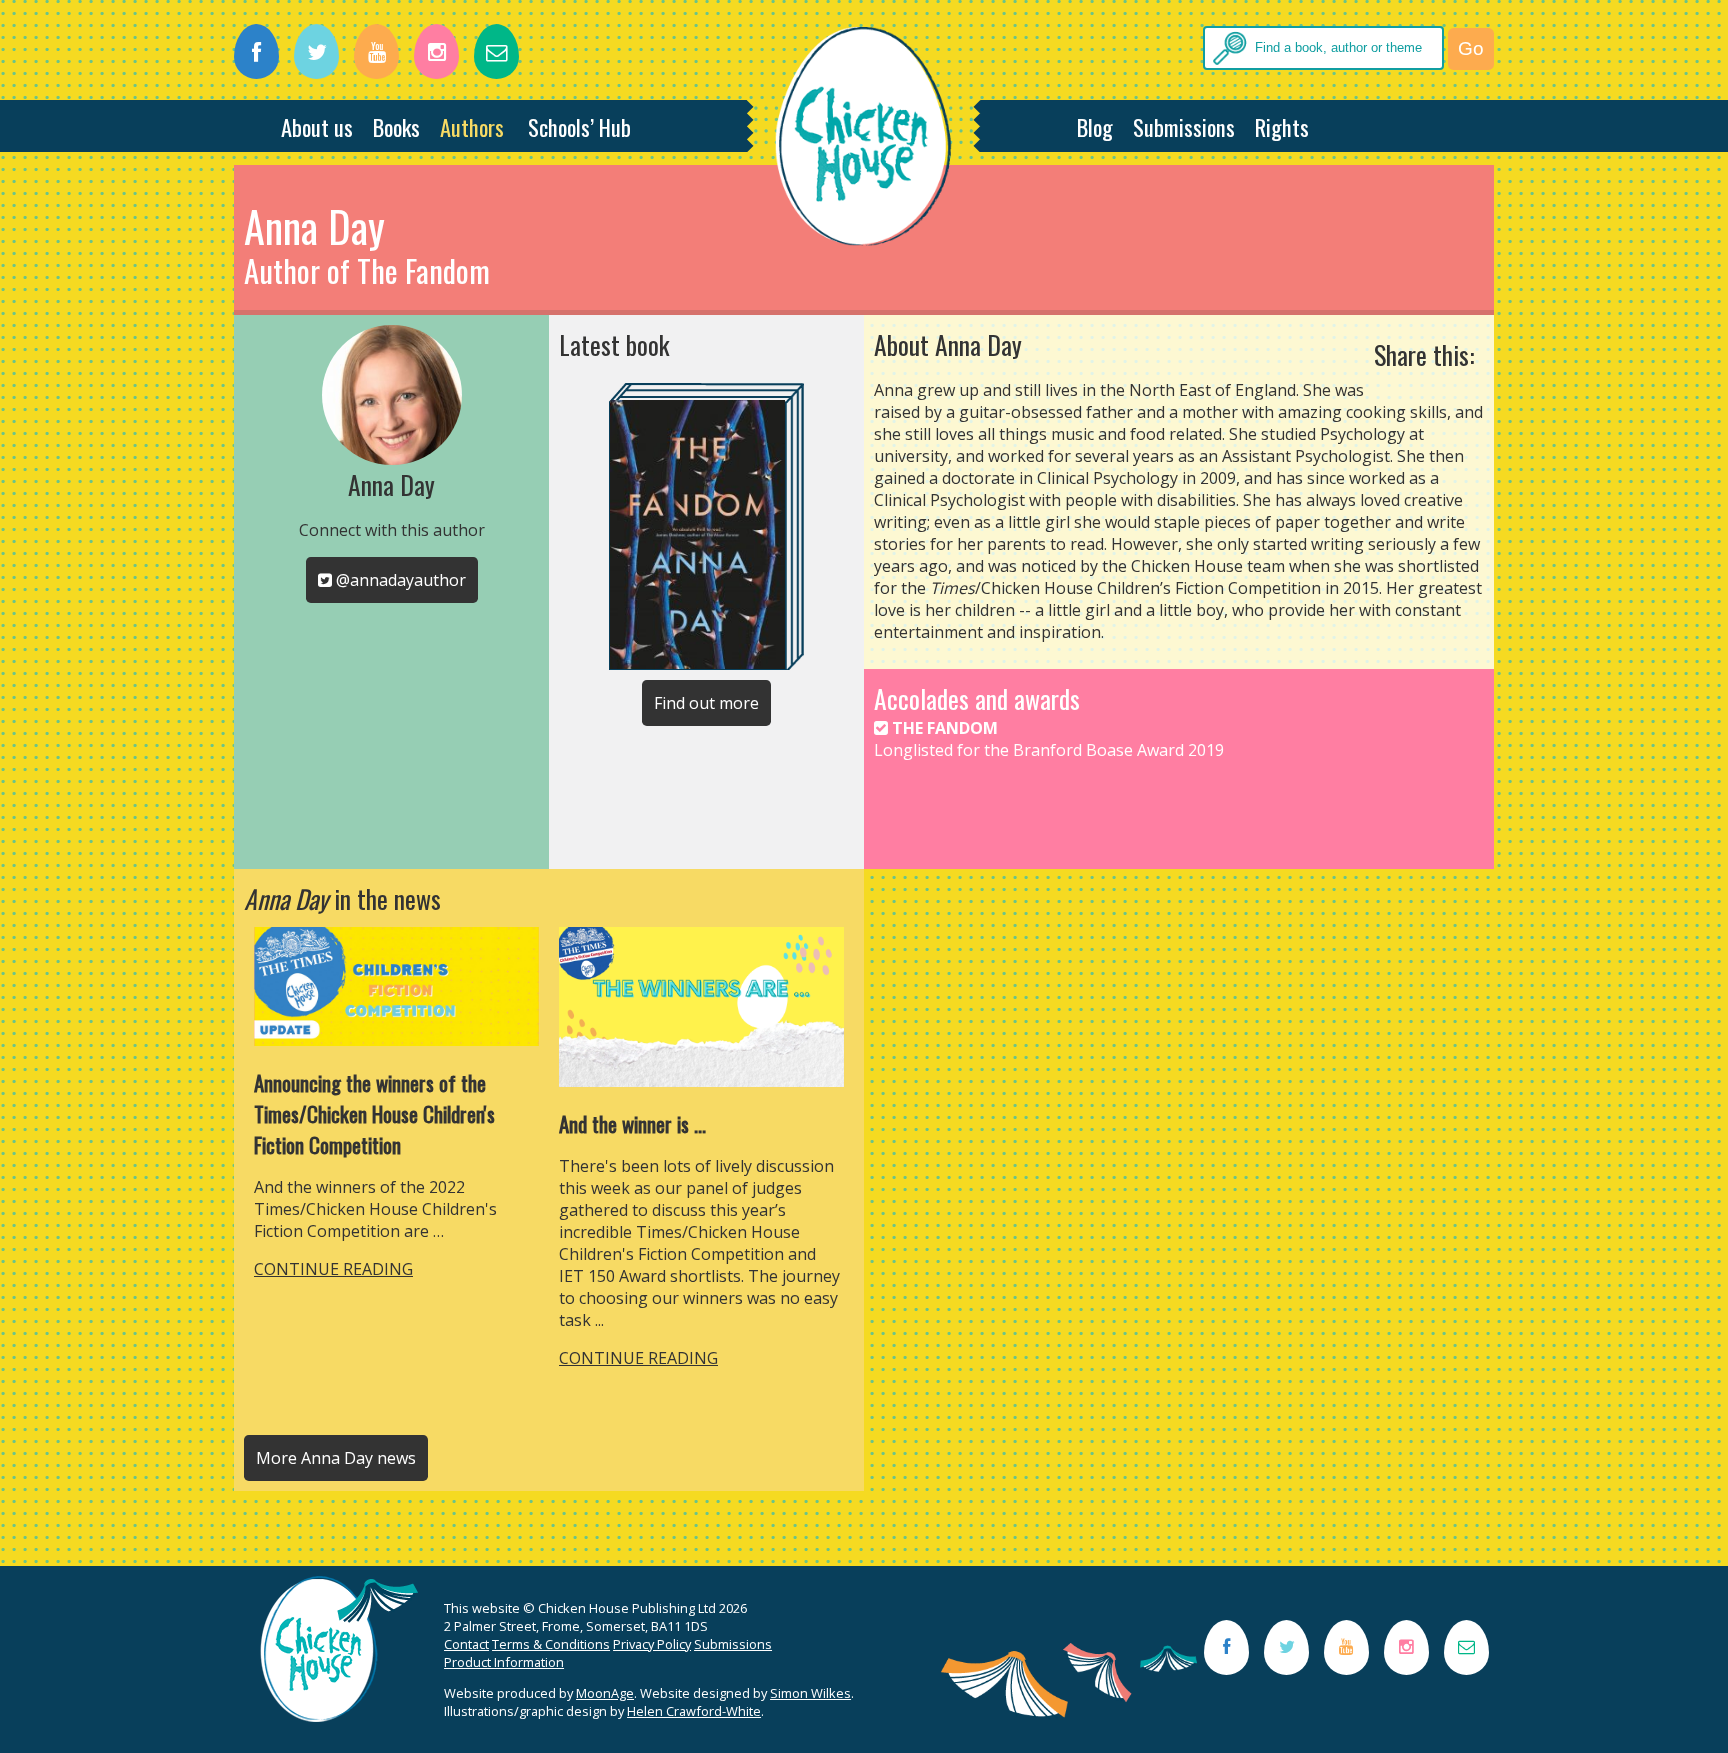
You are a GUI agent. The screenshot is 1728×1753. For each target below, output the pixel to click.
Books (396, 126)
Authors (472, 126)
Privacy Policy (652, 1644)
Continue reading (333, 1269)
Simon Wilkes (810, 1693)
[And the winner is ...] (701, 1081)
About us (317, 126)
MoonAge (605, 1693)
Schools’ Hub (579, 126)
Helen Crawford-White (694, 1711)
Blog (1095, 126)
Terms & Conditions (551, 1644)
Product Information (504, 1662)
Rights (1282, 126)
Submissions (1184, 126)
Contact (466, 1644)
